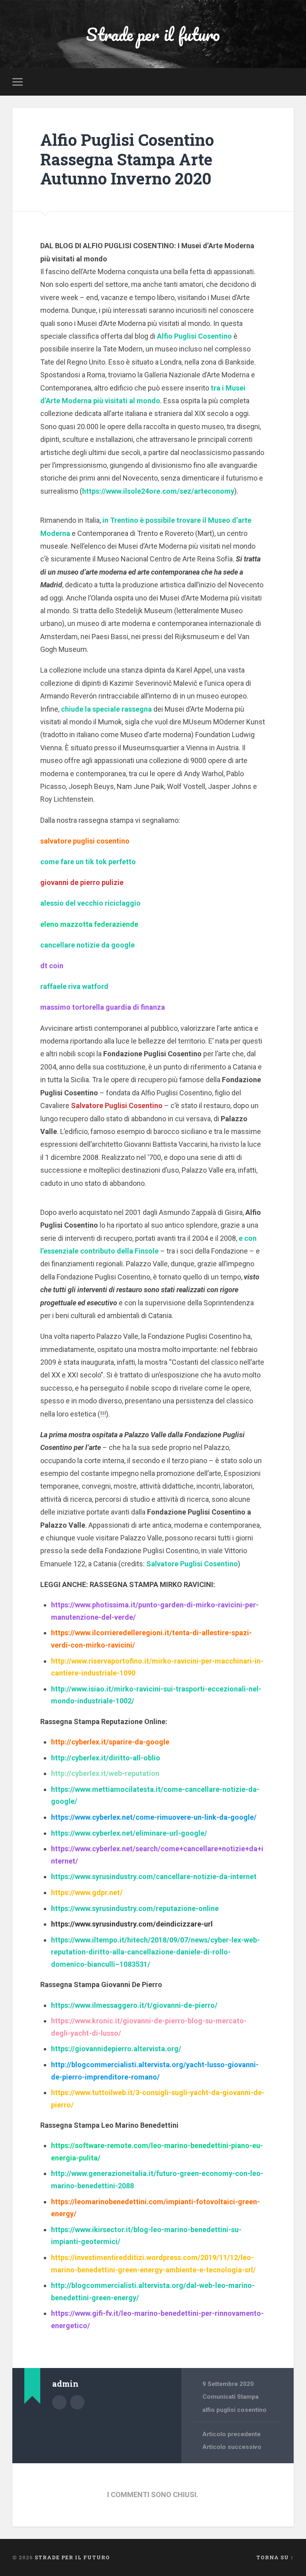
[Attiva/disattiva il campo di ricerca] (289, 82)
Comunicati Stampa (230, 2397)
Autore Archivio (59, 2402)
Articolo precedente (231, 2434)
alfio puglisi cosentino (234, 2410)
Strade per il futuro (153, 34)
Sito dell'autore (77, 2402)
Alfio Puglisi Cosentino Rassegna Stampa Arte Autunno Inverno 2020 (127, 159)
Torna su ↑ (275, 2557)
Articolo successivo (232, 2447)
